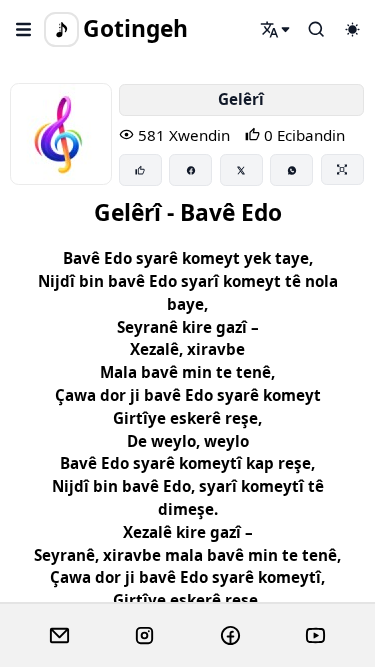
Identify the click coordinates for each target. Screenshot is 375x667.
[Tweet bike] (241, 170)
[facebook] (230, 636)
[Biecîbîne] (140, 170)
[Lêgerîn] (276, 29)
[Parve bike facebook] (190, 170)
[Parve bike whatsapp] (291, 170)
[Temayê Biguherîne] (352, 29)
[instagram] (144, 636)
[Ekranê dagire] (342, 169)
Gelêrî (241, 99)
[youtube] (315, 636)
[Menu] (24, 29)
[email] (59, 636)
